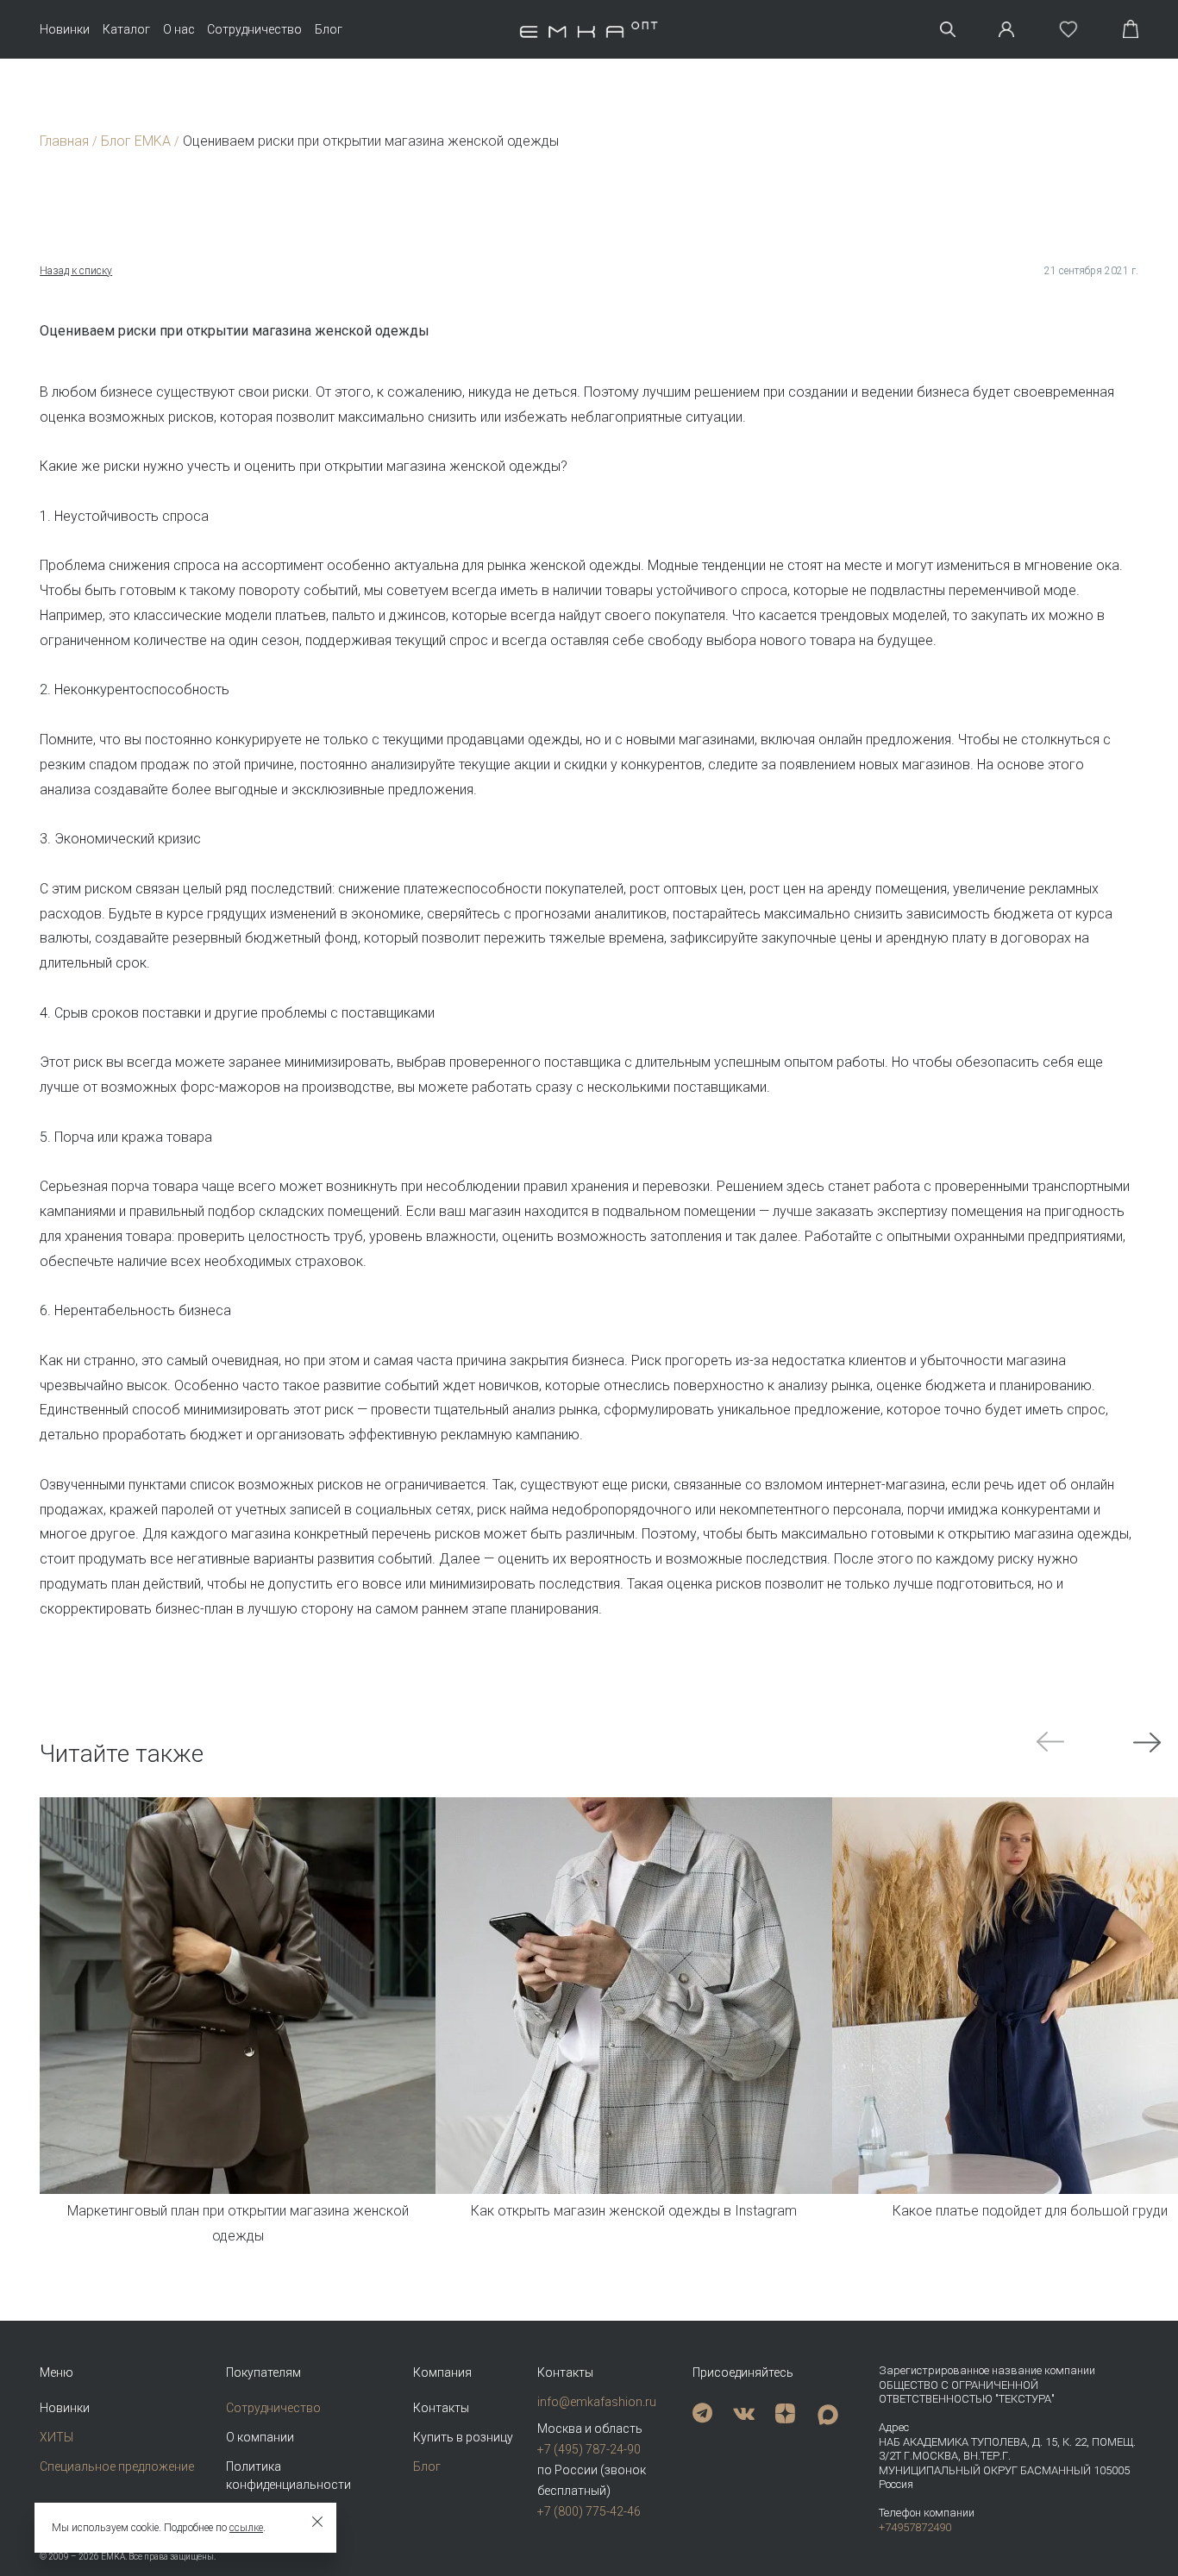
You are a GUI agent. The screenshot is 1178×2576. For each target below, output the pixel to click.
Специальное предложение (117, 2466)
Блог (329, 29)
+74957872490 (915, 2527)
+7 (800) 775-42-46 (589, 2511)
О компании (260, 2437)
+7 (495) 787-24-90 (589, 2449)
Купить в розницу (463, 2437)
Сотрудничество (254, 29)
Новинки (65, 29)
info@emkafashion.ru (597, 2402)
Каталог (126, 29)
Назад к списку (76, 271)
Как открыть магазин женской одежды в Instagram (634, 2211)
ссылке (246, 2528)
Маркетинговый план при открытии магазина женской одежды (238, 2223)
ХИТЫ (56, 2437)
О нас (179, 29)
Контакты (441, 2408)
